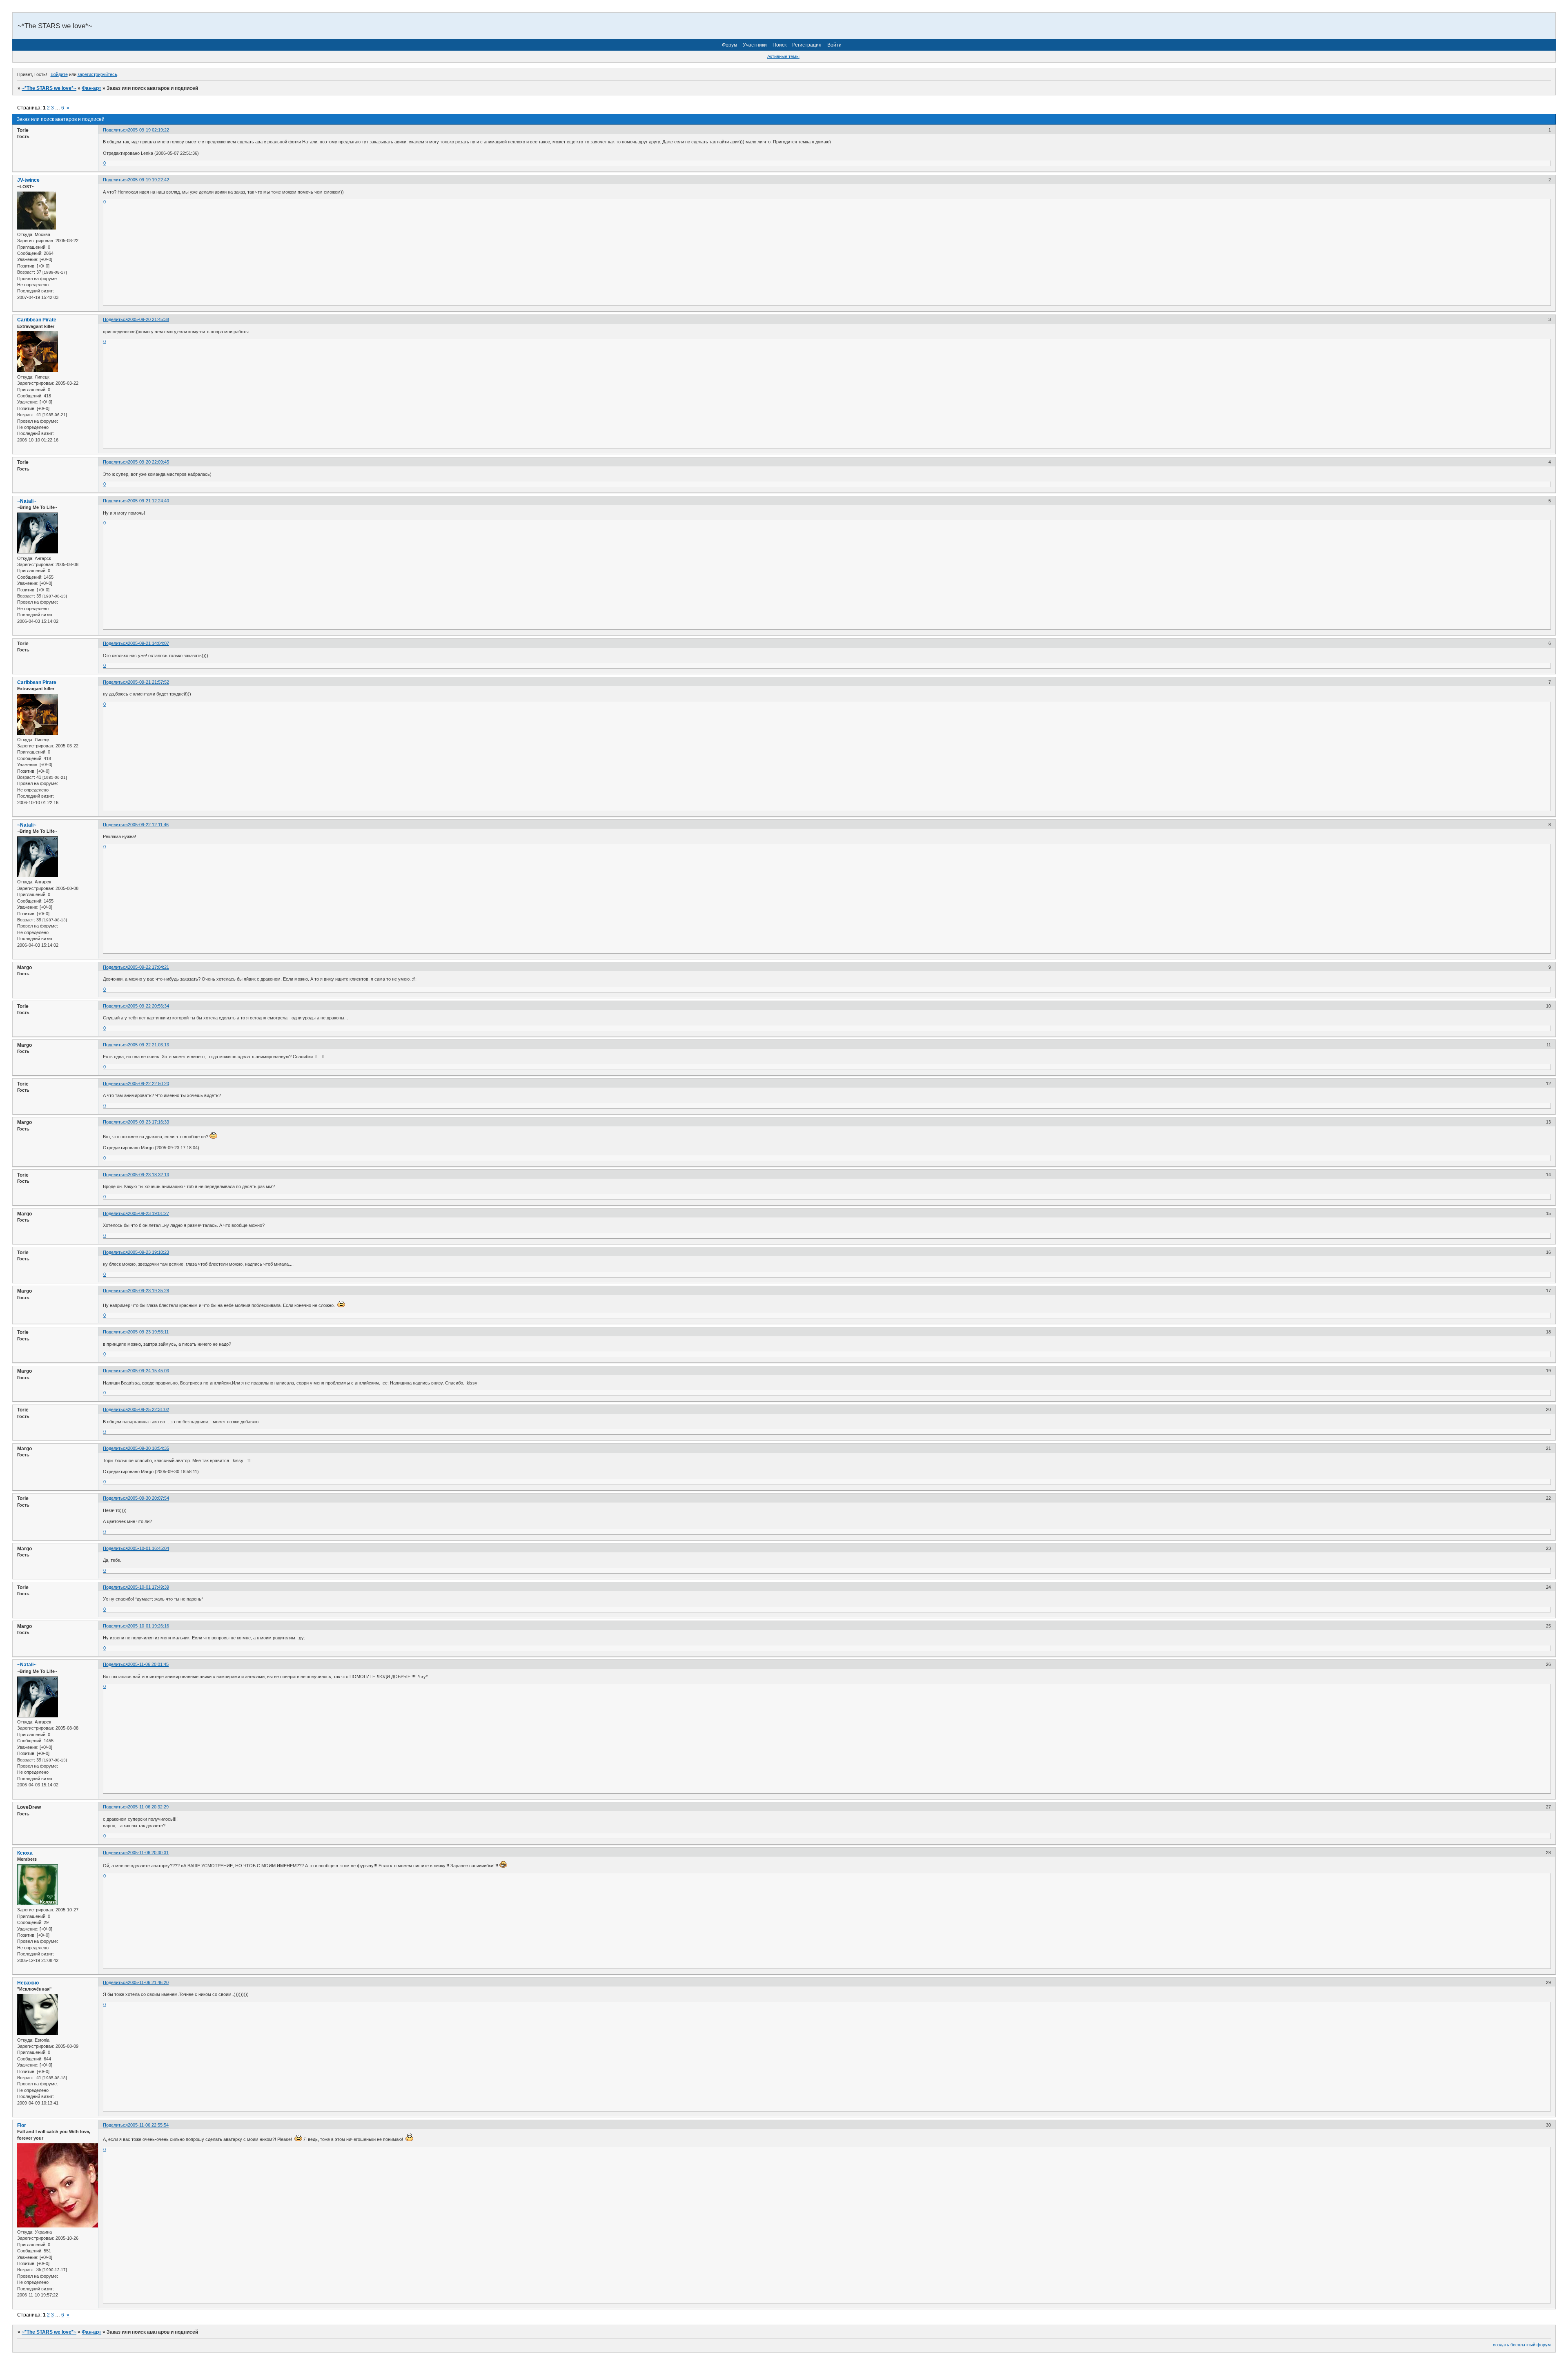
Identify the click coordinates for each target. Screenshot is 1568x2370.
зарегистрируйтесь (97, 74)
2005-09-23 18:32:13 (148, 1175)
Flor (22, 2125)
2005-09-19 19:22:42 (148, 180)
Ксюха (25, 1853)
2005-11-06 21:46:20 (148, 1982)
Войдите (59, 74)
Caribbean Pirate (37, 320)
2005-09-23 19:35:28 (148, 1291)
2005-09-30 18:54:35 (148, 1448)
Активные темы (783, 56)
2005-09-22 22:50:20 (148, 1084)
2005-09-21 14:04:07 (148, 643)
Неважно (28, 1983)
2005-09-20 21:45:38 (148, 319)
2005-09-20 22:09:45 (148, 462)
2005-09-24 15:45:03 (148, 1371)
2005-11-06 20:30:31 (148, 1853)
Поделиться (115, 130)
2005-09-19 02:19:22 (148, 130)
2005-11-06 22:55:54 (148, 2125)
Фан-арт (91, 88)
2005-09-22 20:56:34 (148, 1006)
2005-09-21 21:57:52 (148, 682)
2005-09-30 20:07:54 (148, 1498)
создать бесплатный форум (1522, 2345)
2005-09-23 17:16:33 (148, 1122)
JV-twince (28, 180)
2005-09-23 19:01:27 (148, 1213)
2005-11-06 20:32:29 (148, 1807)
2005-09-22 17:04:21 (148, 967)
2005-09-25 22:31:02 (148, 1409)
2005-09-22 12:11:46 (148, 825)
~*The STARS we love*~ (49, 88)
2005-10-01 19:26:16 (148, 1626)
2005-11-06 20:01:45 (148, 1664)
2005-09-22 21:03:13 (148, 1045)
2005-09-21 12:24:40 (148, 501)
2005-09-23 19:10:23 (148, 1252)
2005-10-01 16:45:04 (148, 1548)
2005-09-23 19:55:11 (148, 1332)
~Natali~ (27, 501)
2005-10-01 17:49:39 (148, 1587)
